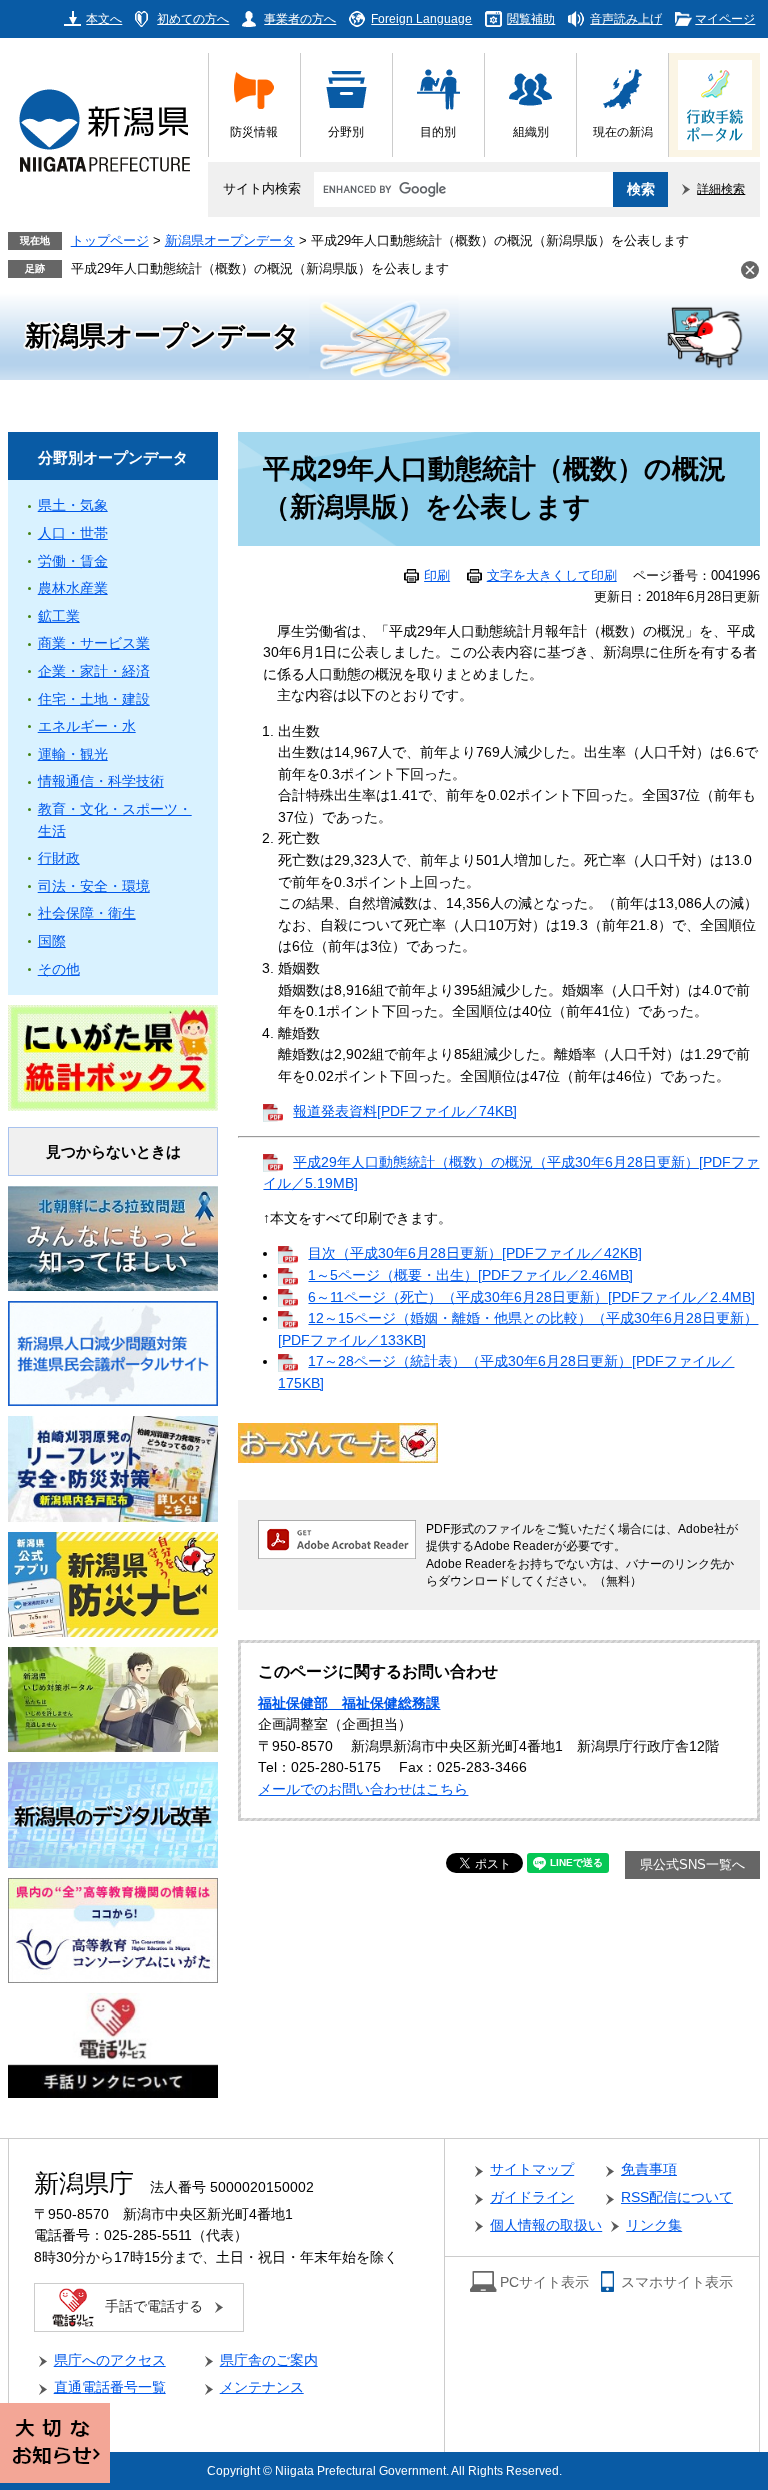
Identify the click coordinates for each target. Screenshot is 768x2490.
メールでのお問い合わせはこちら (363, 1789)
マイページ (725, 18)
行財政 (59, 858)
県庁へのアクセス (110, 2360)
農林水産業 (73, 588)
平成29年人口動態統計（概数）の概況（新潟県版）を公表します (260, 269)
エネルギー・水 (87, 726)
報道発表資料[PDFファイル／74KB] (405, 1111)
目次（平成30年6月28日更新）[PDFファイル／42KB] (475, 1253)
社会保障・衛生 (87, 913)
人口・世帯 (73, 533)
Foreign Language (421, 18)
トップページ (110, 241)
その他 (59, 969)
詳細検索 (721, 188)
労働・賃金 (73, 561)
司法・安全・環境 (94, 886)
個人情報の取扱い (546, 2225)
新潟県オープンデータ (230, 241)
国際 (52, 941)
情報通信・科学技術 (101, 781)
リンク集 (654, 2225)
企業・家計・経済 (94, 671)
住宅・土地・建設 (94, 699)
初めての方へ (193, 18)
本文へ (104, 18)
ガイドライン (532, 2197)
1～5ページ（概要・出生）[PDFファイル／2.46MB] (470, 1275)
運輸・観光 (73, 754)
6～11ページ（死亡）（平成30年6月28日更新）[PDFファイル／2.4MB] (531, 1297)
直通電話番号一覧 (110, 2387)
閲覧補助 (531, 18)
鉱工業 (59, 616)
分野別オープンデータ (113, 457)
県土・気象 (73, 505)
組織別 (531, 131)
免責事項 (649, 2169)
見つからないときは (113, 1151)
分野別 (346, 131)
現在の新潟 (623, 131)
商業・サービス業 (94, 643)
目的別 (438, 131)
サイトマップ (532, 2169)
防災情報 (254, 131)
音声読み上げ (626, 18)
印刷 (437, 576)
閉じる (750, 270)
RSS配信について (677, 2197)
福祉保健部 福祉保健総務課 (349, 1703)
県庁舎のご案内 (269, 2360)
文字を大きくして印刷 (552, 576)
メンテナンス (262, 2387)
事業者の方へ (300, 18)
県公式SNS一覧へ (692, 1865)
